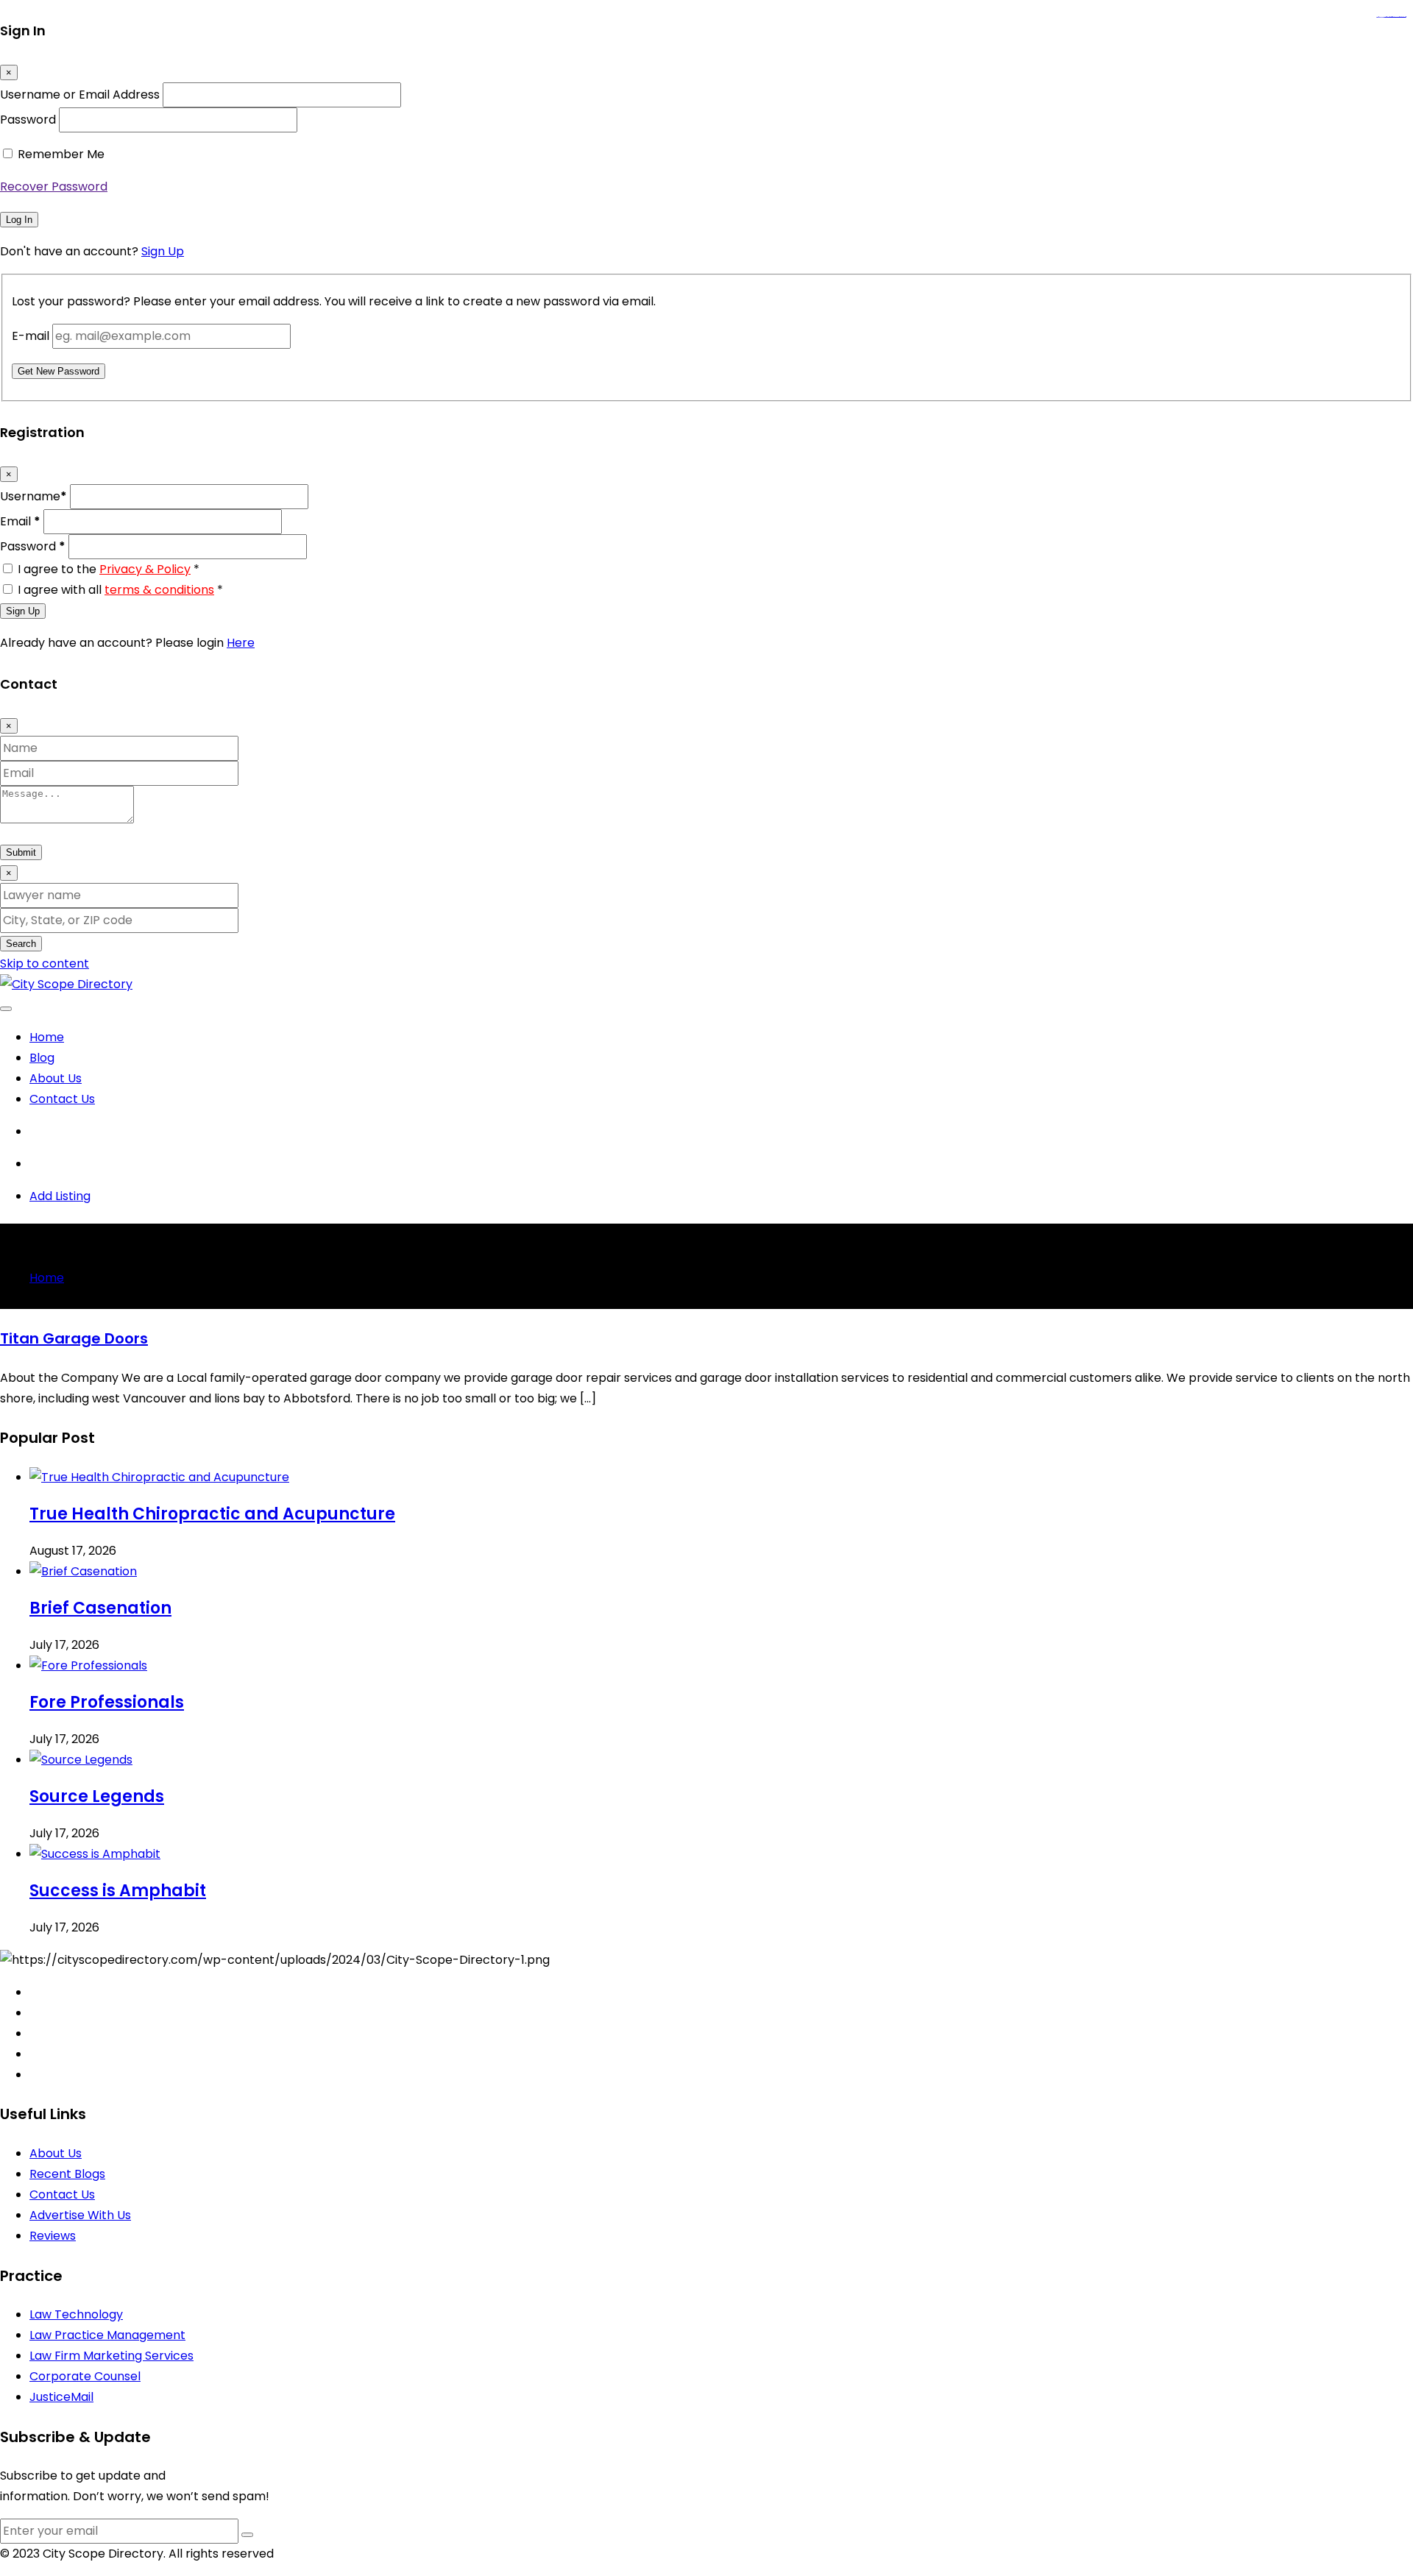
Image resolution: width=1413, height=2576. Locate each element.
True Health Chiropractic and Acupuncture (212, 1514)
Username (33, 496)
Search (21, 944)
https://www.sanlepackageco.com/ (1397, 17)
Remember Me (61, 154)
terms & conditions (159, 590)
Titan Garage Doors (74, 1338)
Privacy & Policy (145, 569)
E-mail (31, 336)
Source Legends (97, 1796)
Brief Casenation (100, 1608)
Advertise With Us (80, 2215)
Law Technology (76, 2314)
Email (20, 521)
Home (47, 1037)
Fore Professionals (107, 1702)
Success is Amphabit (118, 1891)
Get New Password (59, 371)
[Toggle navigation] (6, 1009)
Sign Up (163, 251)
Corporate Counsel (85, 2376)
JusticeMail (61, 2397)
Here (241, 643)
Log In (19, 220)
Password (28, 120)
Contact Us (62, 1099)
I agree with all (120, 590)
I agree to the (109, 569)
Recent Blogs (67, 2174)
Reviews (53, 2236)
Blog (42, 1058)
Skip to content (45, 964)
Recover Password (54, 187)
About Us (56, 1078)
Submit (21, 852)
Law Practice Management (107, 2335)
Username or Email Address (80, 95)
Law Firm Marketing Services (111, 2356)
